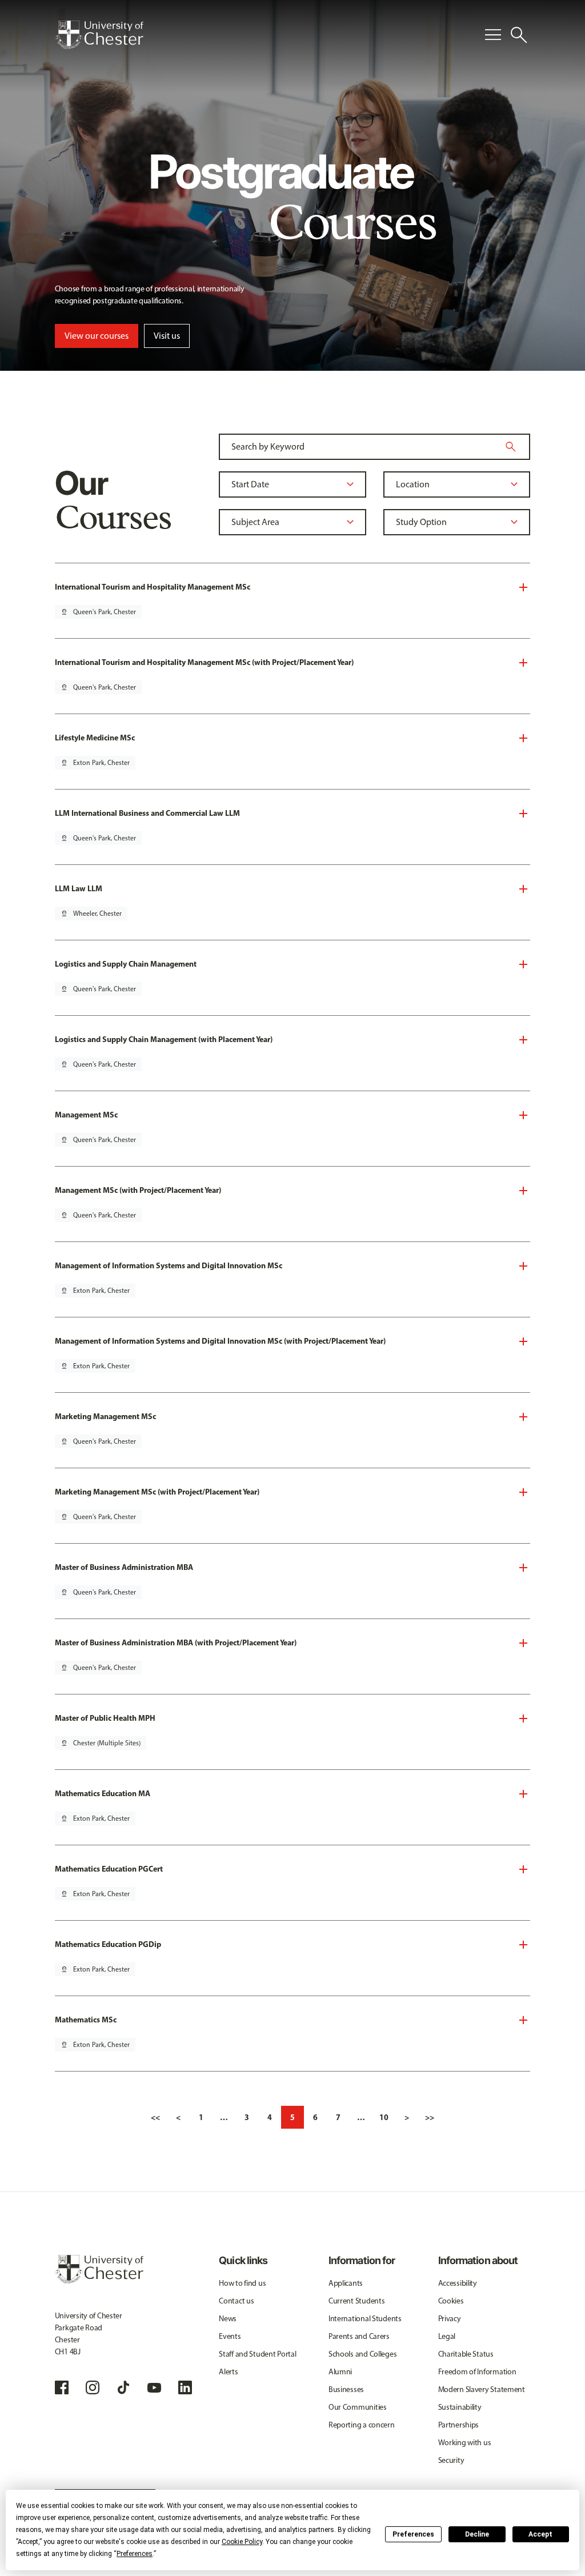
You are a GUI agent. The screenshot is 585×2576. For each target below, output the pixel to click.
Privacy (450, 2319)
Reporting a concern (362, 2425)
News (228, 2319)
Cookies (451, 2301)
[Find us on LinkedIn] (185, 2387)
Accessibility (458, 2283)
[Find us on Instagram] (93, 2387)
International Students (365, 2319)
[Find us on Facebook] (62, 2387)
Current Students (357, 2301)
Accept (540, 2534)
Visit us (167, 336)
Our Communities (358, 2407)
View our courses (97, 336)
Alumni (340, 2372)
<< (155, 2117)
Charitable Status (466, 2354)
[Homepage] (99, 35)
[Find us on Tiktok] (123, 2387)
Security (451, 2460)
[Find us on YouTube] (154, 2387)
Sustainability (460, 2407)
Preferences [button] (135, 2554)
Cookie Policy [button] (242, 2542)
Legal (447, 2336)
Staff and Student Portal (257, 2354)
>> (430, 2117)
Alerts (228, 2372)
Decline (477, 2534)
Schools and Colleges (362, 2354)
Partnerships (459, 2425)
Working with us (465, 2443)
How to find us (242, 2283)
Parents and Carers (359, 2336)
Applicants (346, 2283)
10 (384, 2117)
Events (230, 2336)
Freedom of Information (477, 2372)
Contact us (236, 2301)
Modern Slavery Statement (482, 2389)
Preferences (413, 2534)
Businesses (346, 2389)
